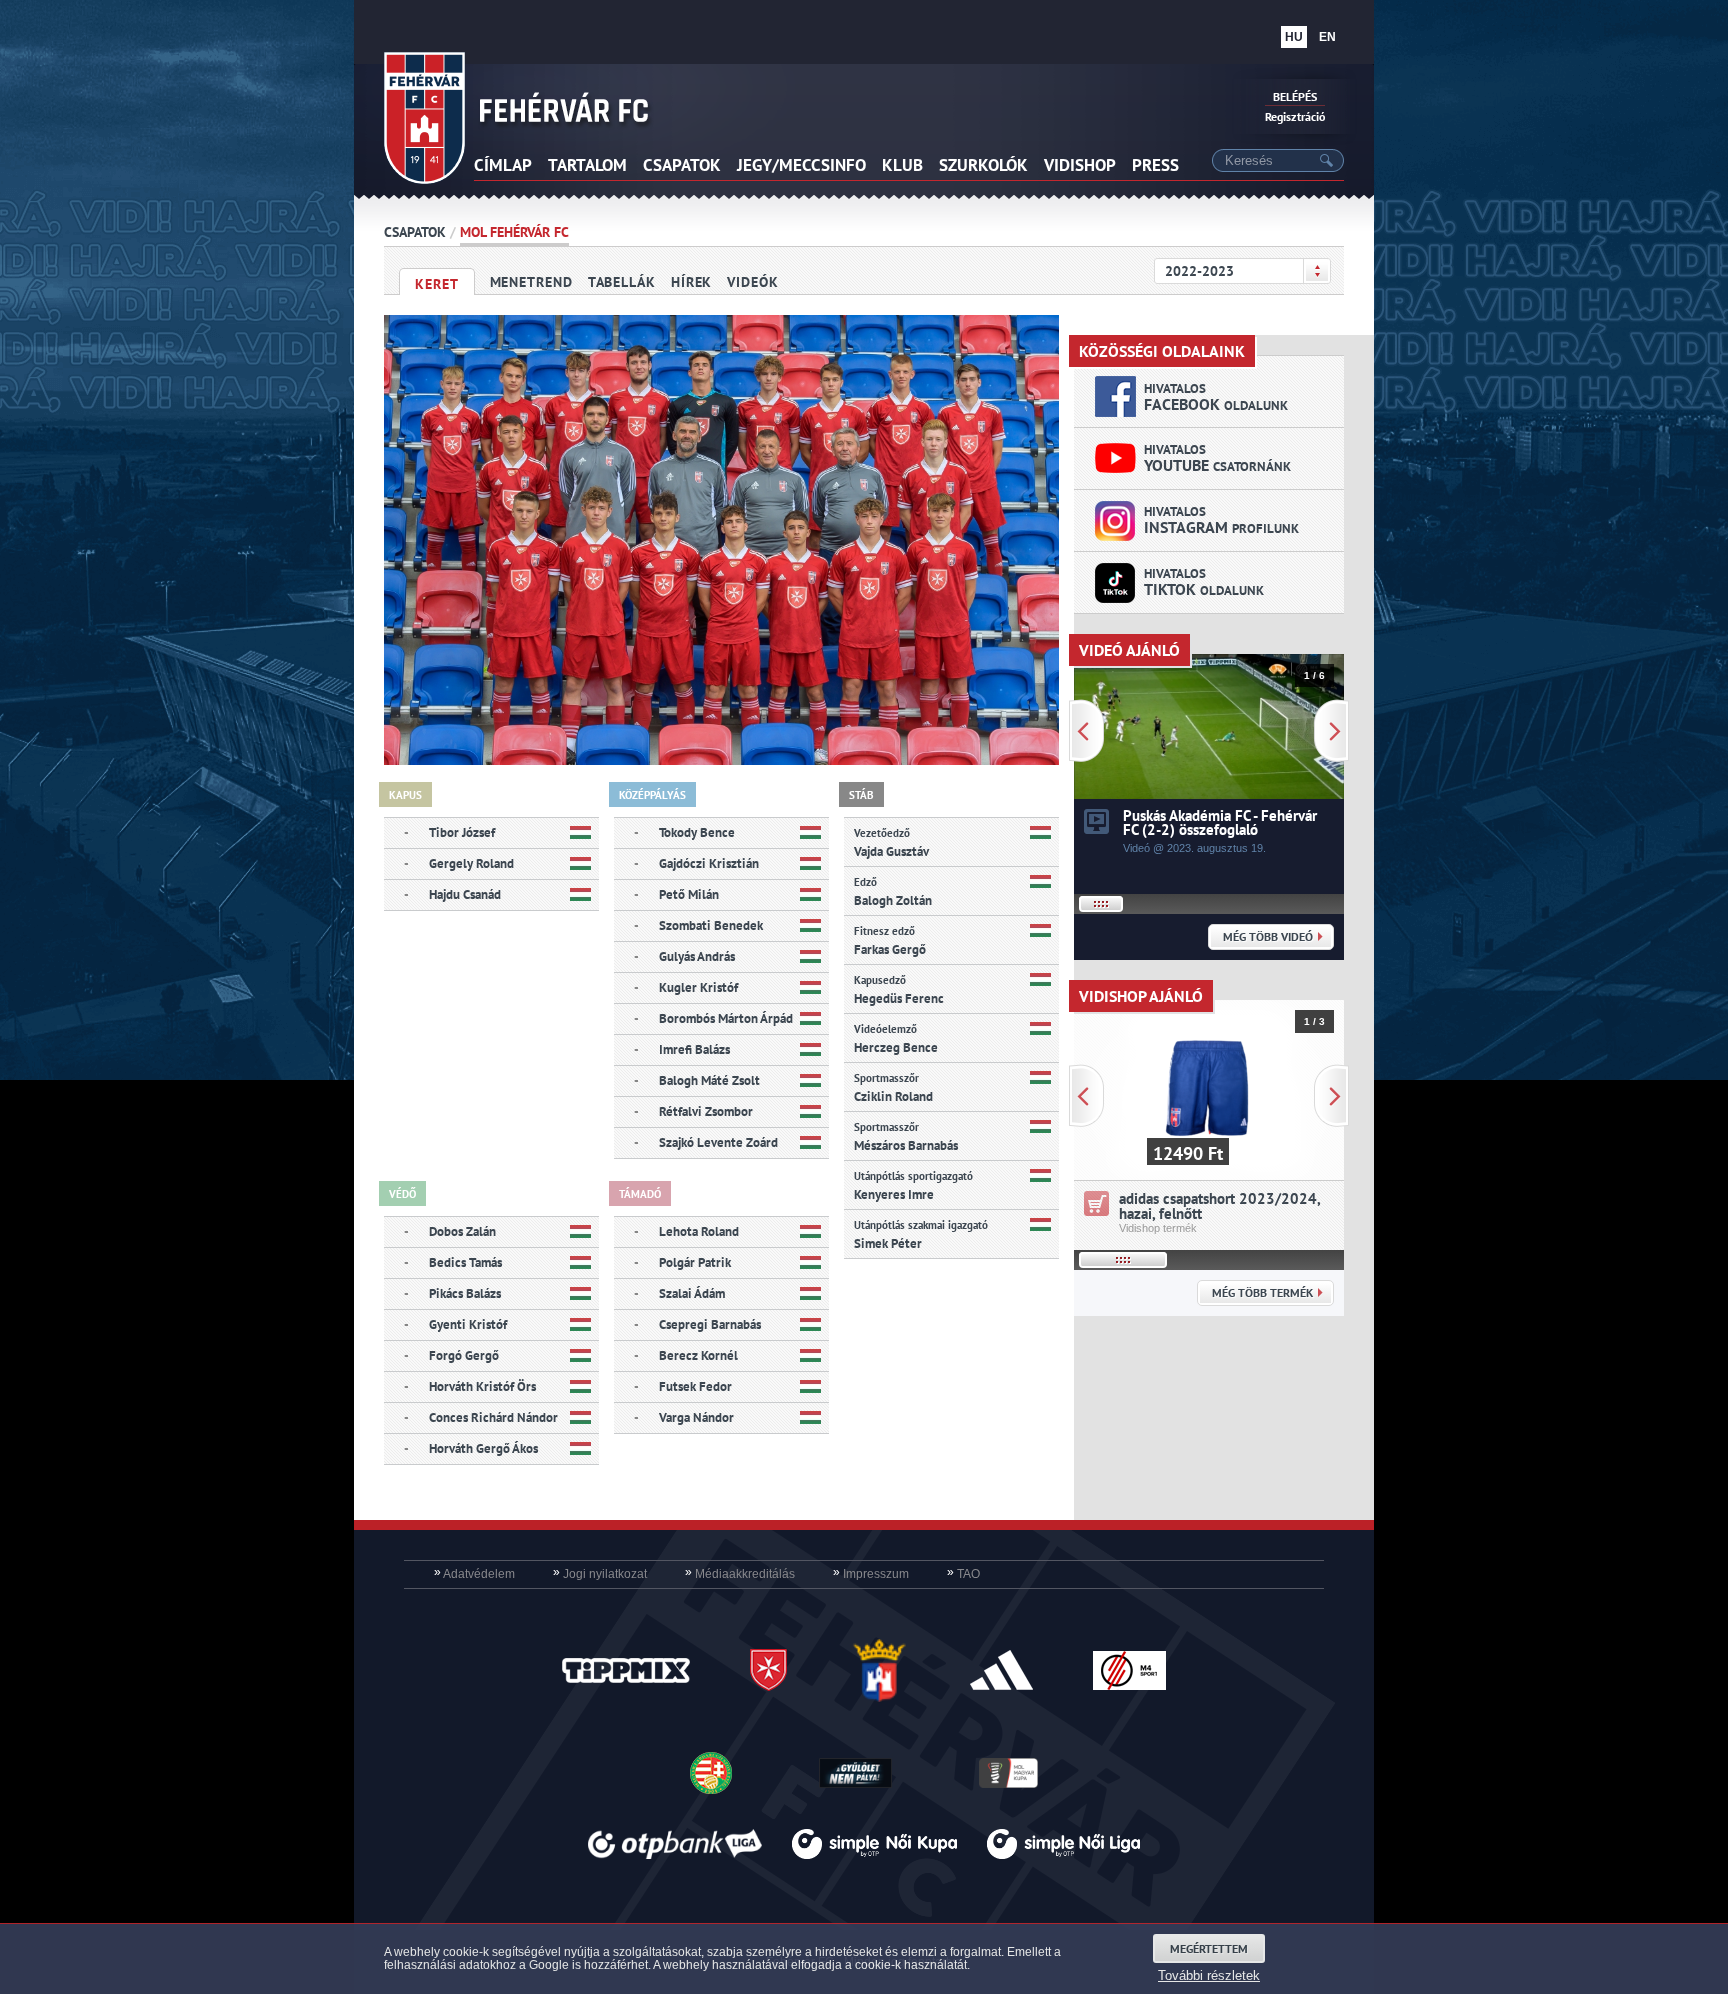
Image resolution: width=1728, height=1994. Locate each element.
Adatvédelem (474, 1574)
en (1327, 37)
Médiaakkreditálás (740, 1574)
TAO (963, 1574)
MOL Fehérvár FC (514, 232)
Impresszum (871, 1574)
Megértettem (1209, 1948)
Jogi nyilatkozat (600, 1574)
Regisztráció (1295, 116)
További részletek (1209, 1975)
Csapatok (415, 232)
